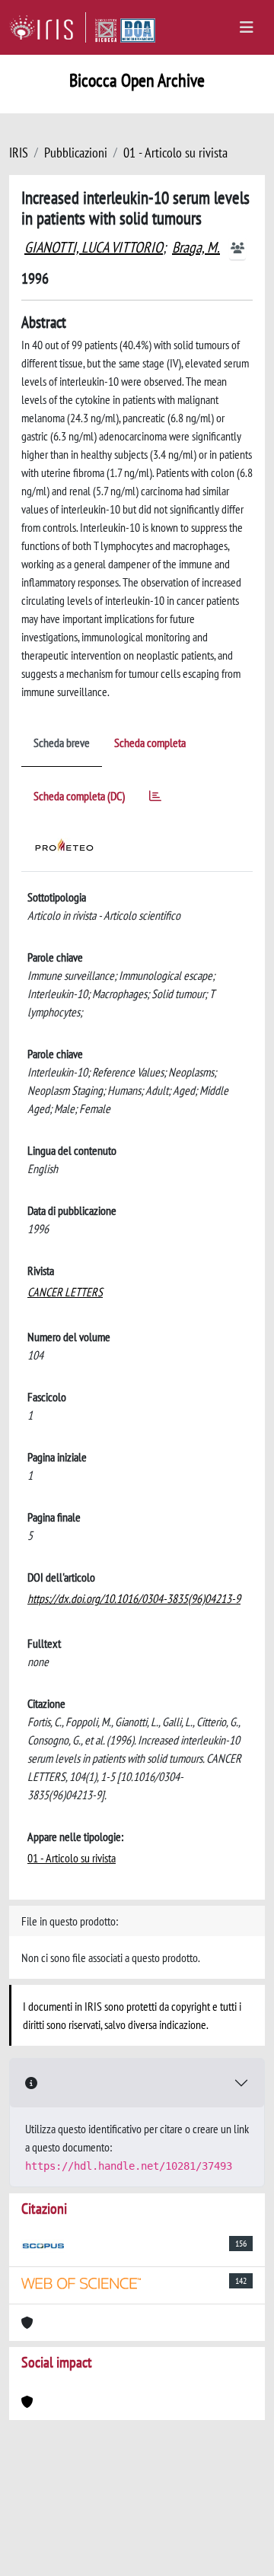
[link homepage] (48, 27)
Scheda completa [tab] (150, 743)
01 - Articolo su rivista (175, 153)
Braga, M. (196, 247)
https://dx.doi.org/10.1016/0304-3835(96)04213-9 (134, 1598)
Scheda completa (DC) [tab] (79, 796)
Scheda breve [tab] (62, 743)
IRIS (19, 153)
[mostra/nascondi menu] (247, 27)
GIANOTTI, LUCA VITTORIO (94, 247)
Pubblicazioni (76, 153)
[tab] (155, 798)
